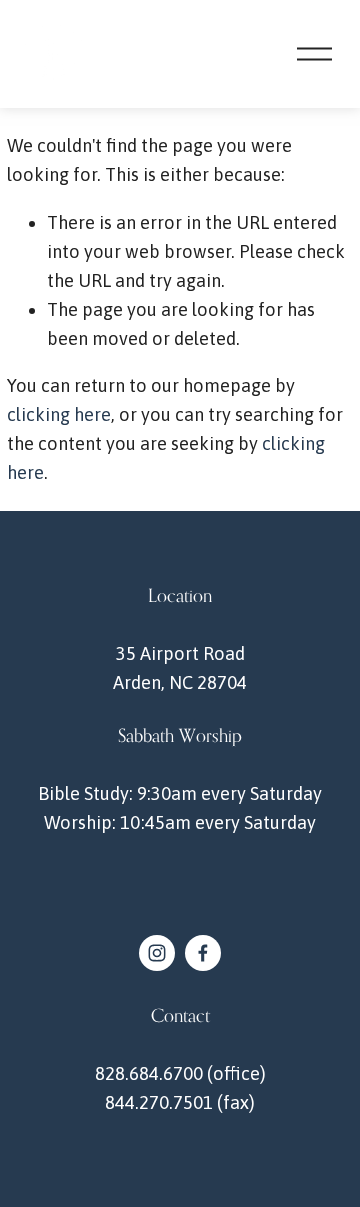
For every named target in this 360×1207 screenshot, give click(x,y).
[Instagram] (157, 953)
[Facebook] (203, 953)
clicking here (59, 414)
